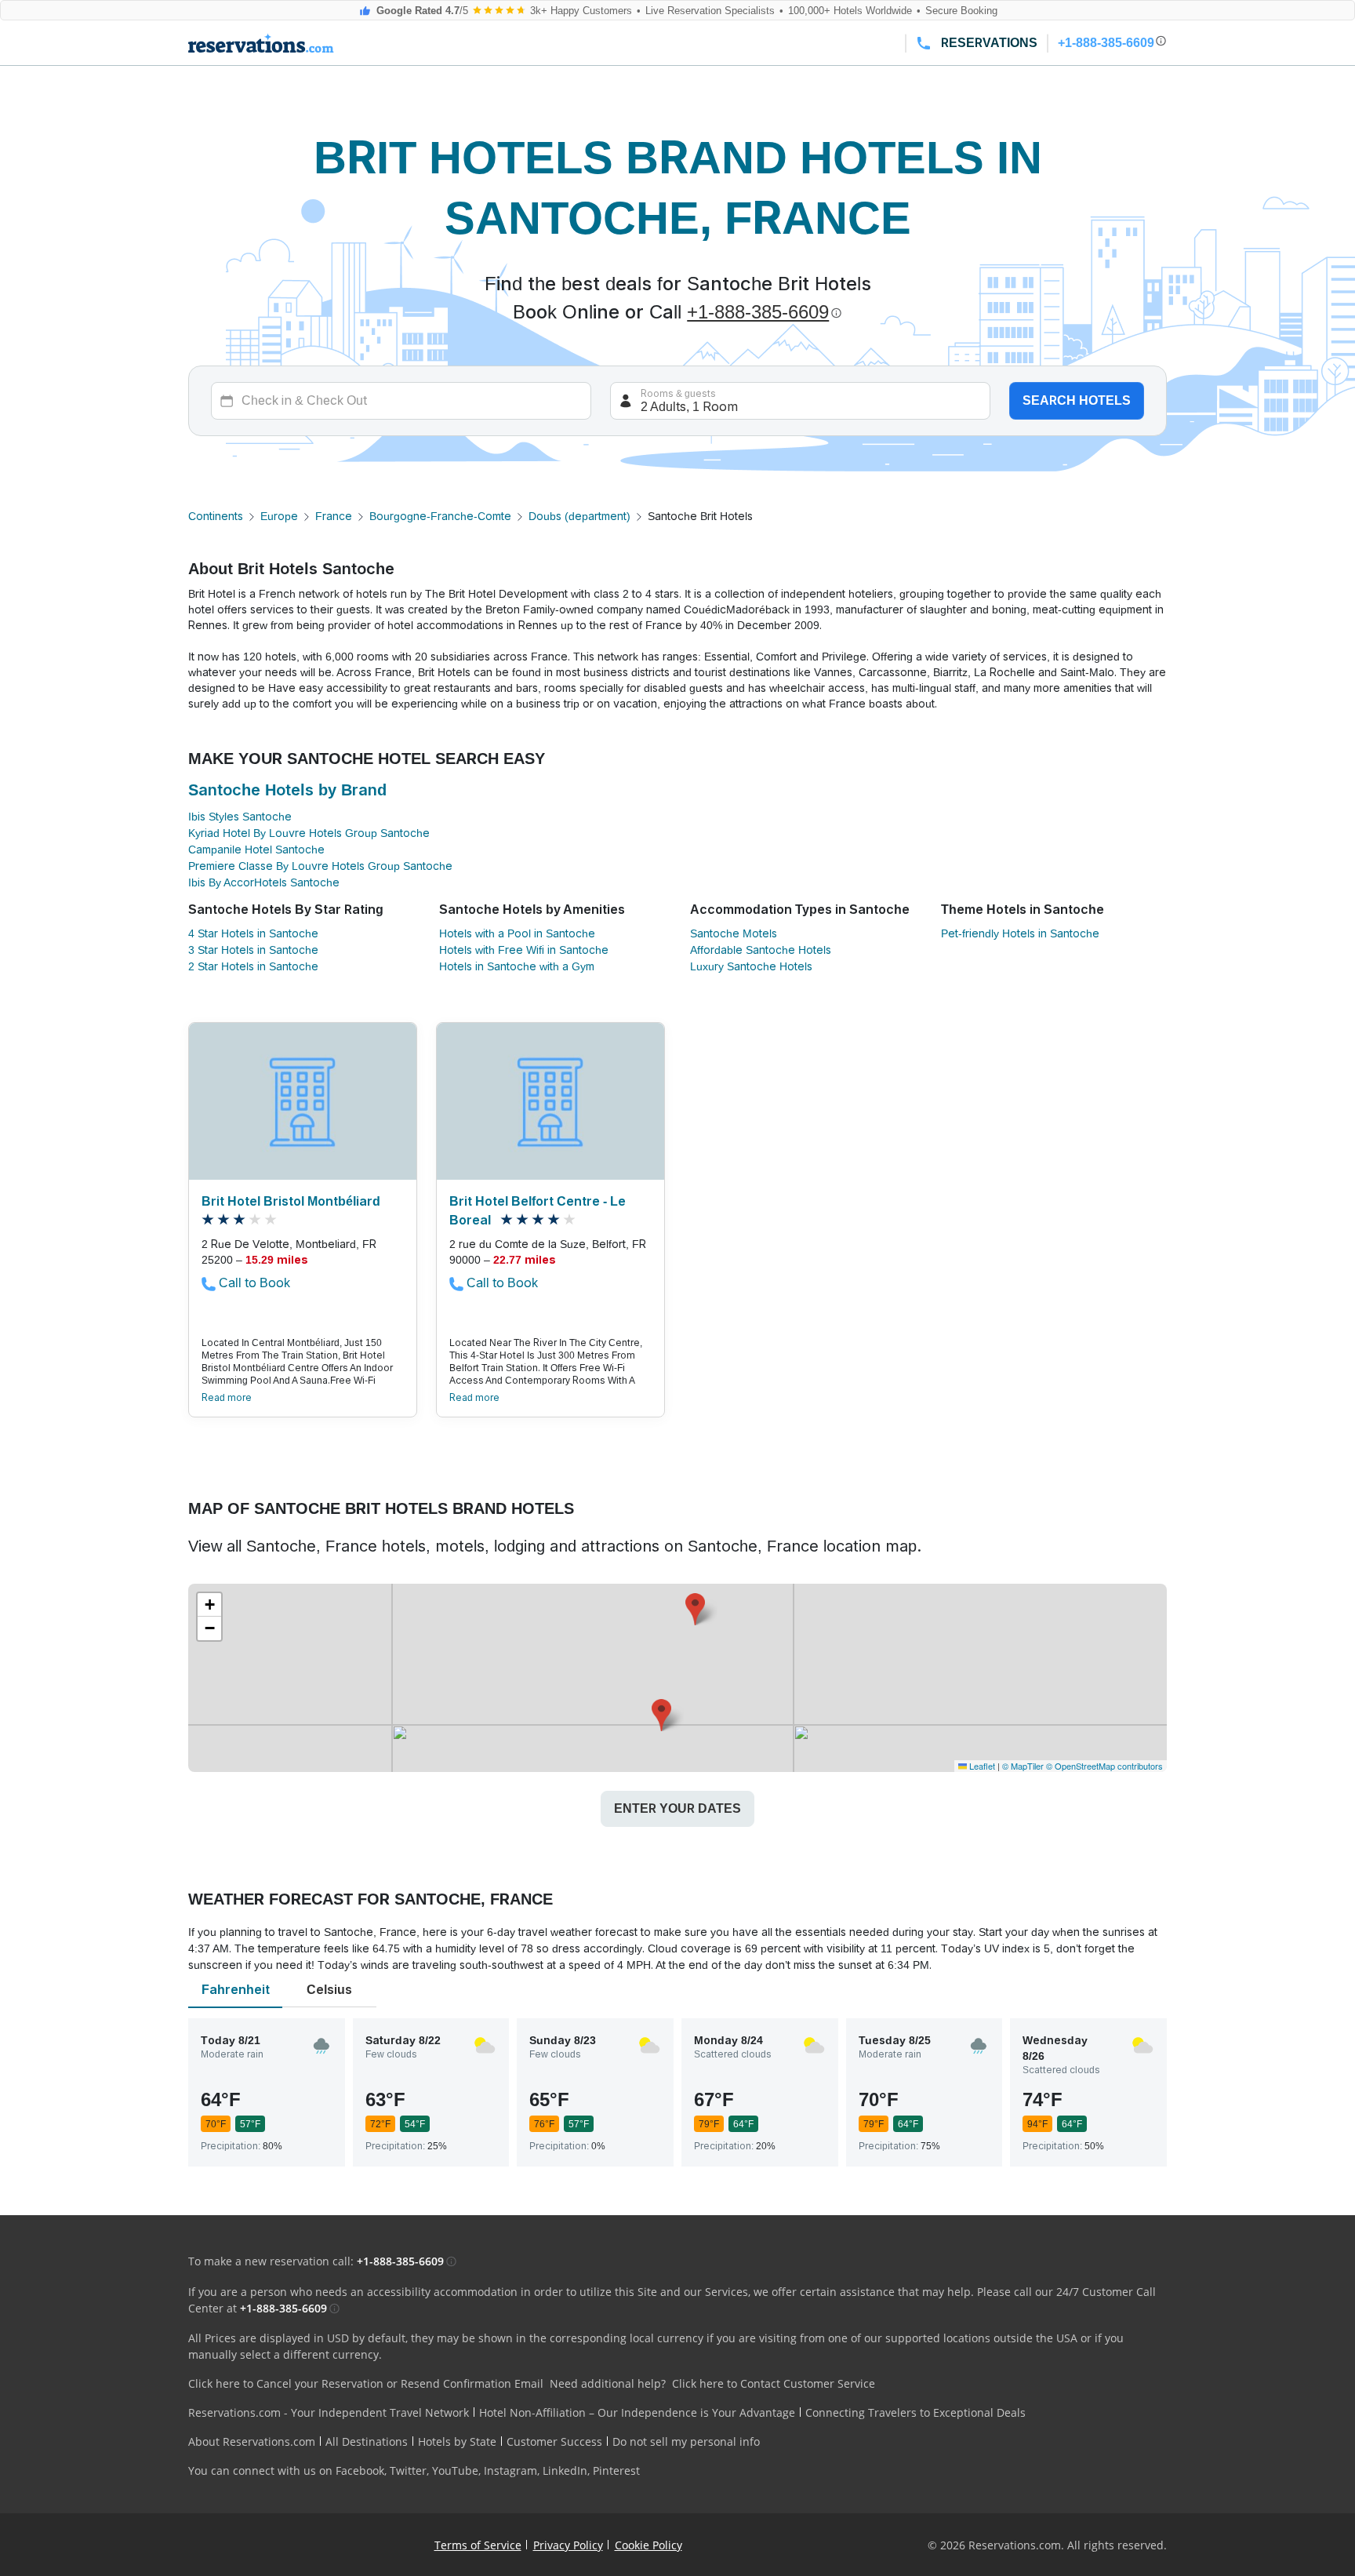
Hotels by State (457, 2441)
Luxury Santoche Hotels (751, 966)
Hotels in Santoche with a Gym (517, 966)
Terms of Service (478, 2545)
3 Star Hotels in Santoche (253, 950)
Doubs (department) (579, 516)
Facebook (360, 2470)
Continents (216, 516)
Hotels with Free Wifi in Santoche (524, 950)
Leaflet (981, 1766)
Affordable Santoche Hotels (761, 950)
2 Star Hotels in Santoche (253, 966)
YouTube (455, 2470)
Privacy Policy (568, 2545)
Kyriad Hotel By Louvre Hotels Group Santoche (309, 833)
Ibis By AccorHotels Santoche (264, 882)
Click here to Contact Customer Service (774, 2383)
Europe (279, 516)
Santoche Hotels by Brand (287, 790)
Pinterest (616, 2470)
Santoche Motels (734, 933)
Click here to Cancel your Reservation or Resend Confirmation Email (366, 2383)
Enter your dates (677, 1808)
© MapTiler (1023, 1766)
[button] (661, 1715)
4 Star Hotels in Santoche (253, 933)
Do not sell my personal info (686, 2441)
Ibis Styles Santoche (240, 817)
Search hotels (1077, 400)
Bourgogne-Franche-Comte (440, 516)
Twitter (408, 2470)
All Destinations (367, 2441)
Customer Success (554, 2441)
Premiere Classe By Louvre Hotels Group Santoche (320, 866)
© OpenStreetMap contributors (1104, 1766)
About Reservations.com (252, 2441)
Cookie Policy (648, 2545)
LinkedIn (565, 2470)
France (334, 516)
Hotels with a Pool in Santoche (517, 933)
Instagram (510, 2470)
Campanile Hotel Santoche (256, 850)
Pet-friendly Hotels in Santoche (1020, 933)
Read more (227, 1398)
